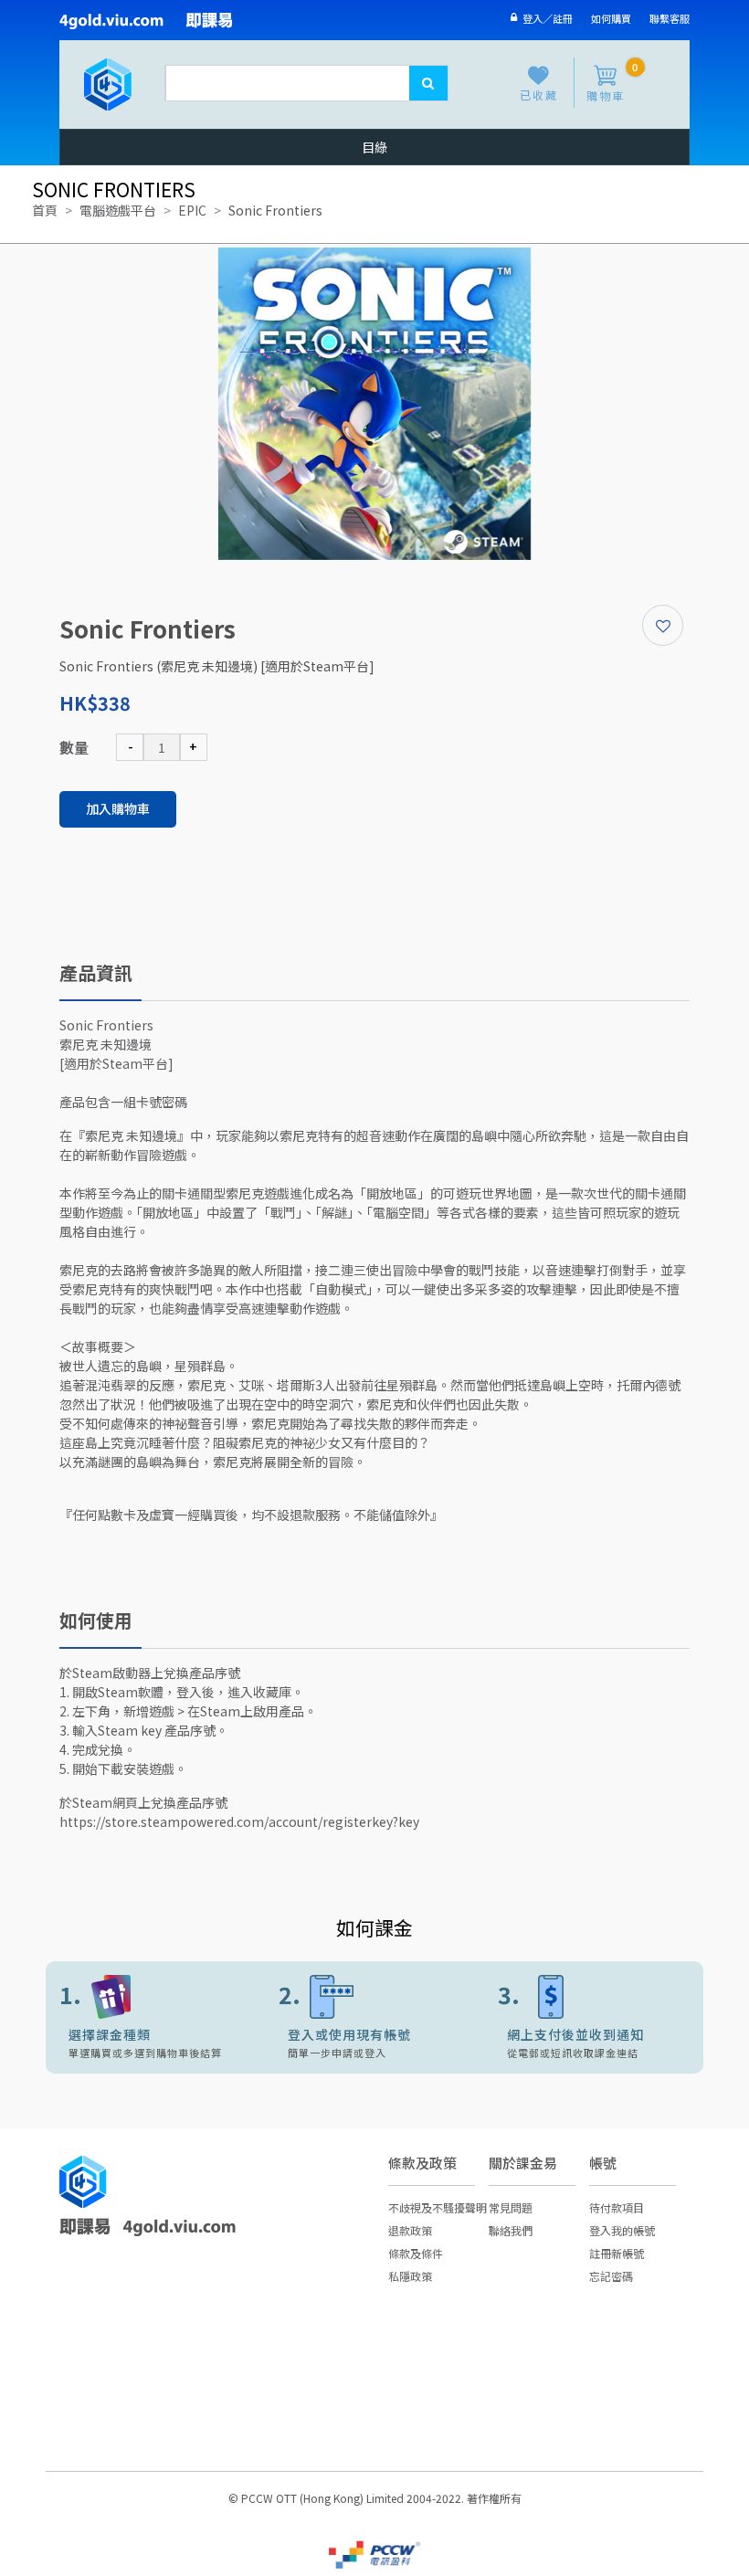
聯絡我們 (511, 2230)
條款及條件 (416, 2253)
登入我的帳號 (622, 2230)
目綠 (374, 147)
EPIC (192, 210)
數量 (74, 747)
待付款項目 (617, 2207)
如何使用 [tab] (96, 1620)
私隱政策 (410, 2276)
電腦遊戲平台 (118, 210)
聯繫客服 (670, 18)
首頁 (45, 210)
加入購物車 (118, 808)
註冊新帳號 (617, 2253)
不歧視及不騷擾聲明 (438, 2207)
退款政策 (410, 2230)
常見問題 (511, 2207)
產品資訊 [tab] (96, 972)
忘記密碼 (611, 2276)
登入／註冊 (545, 18)
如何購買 (611, 18)
